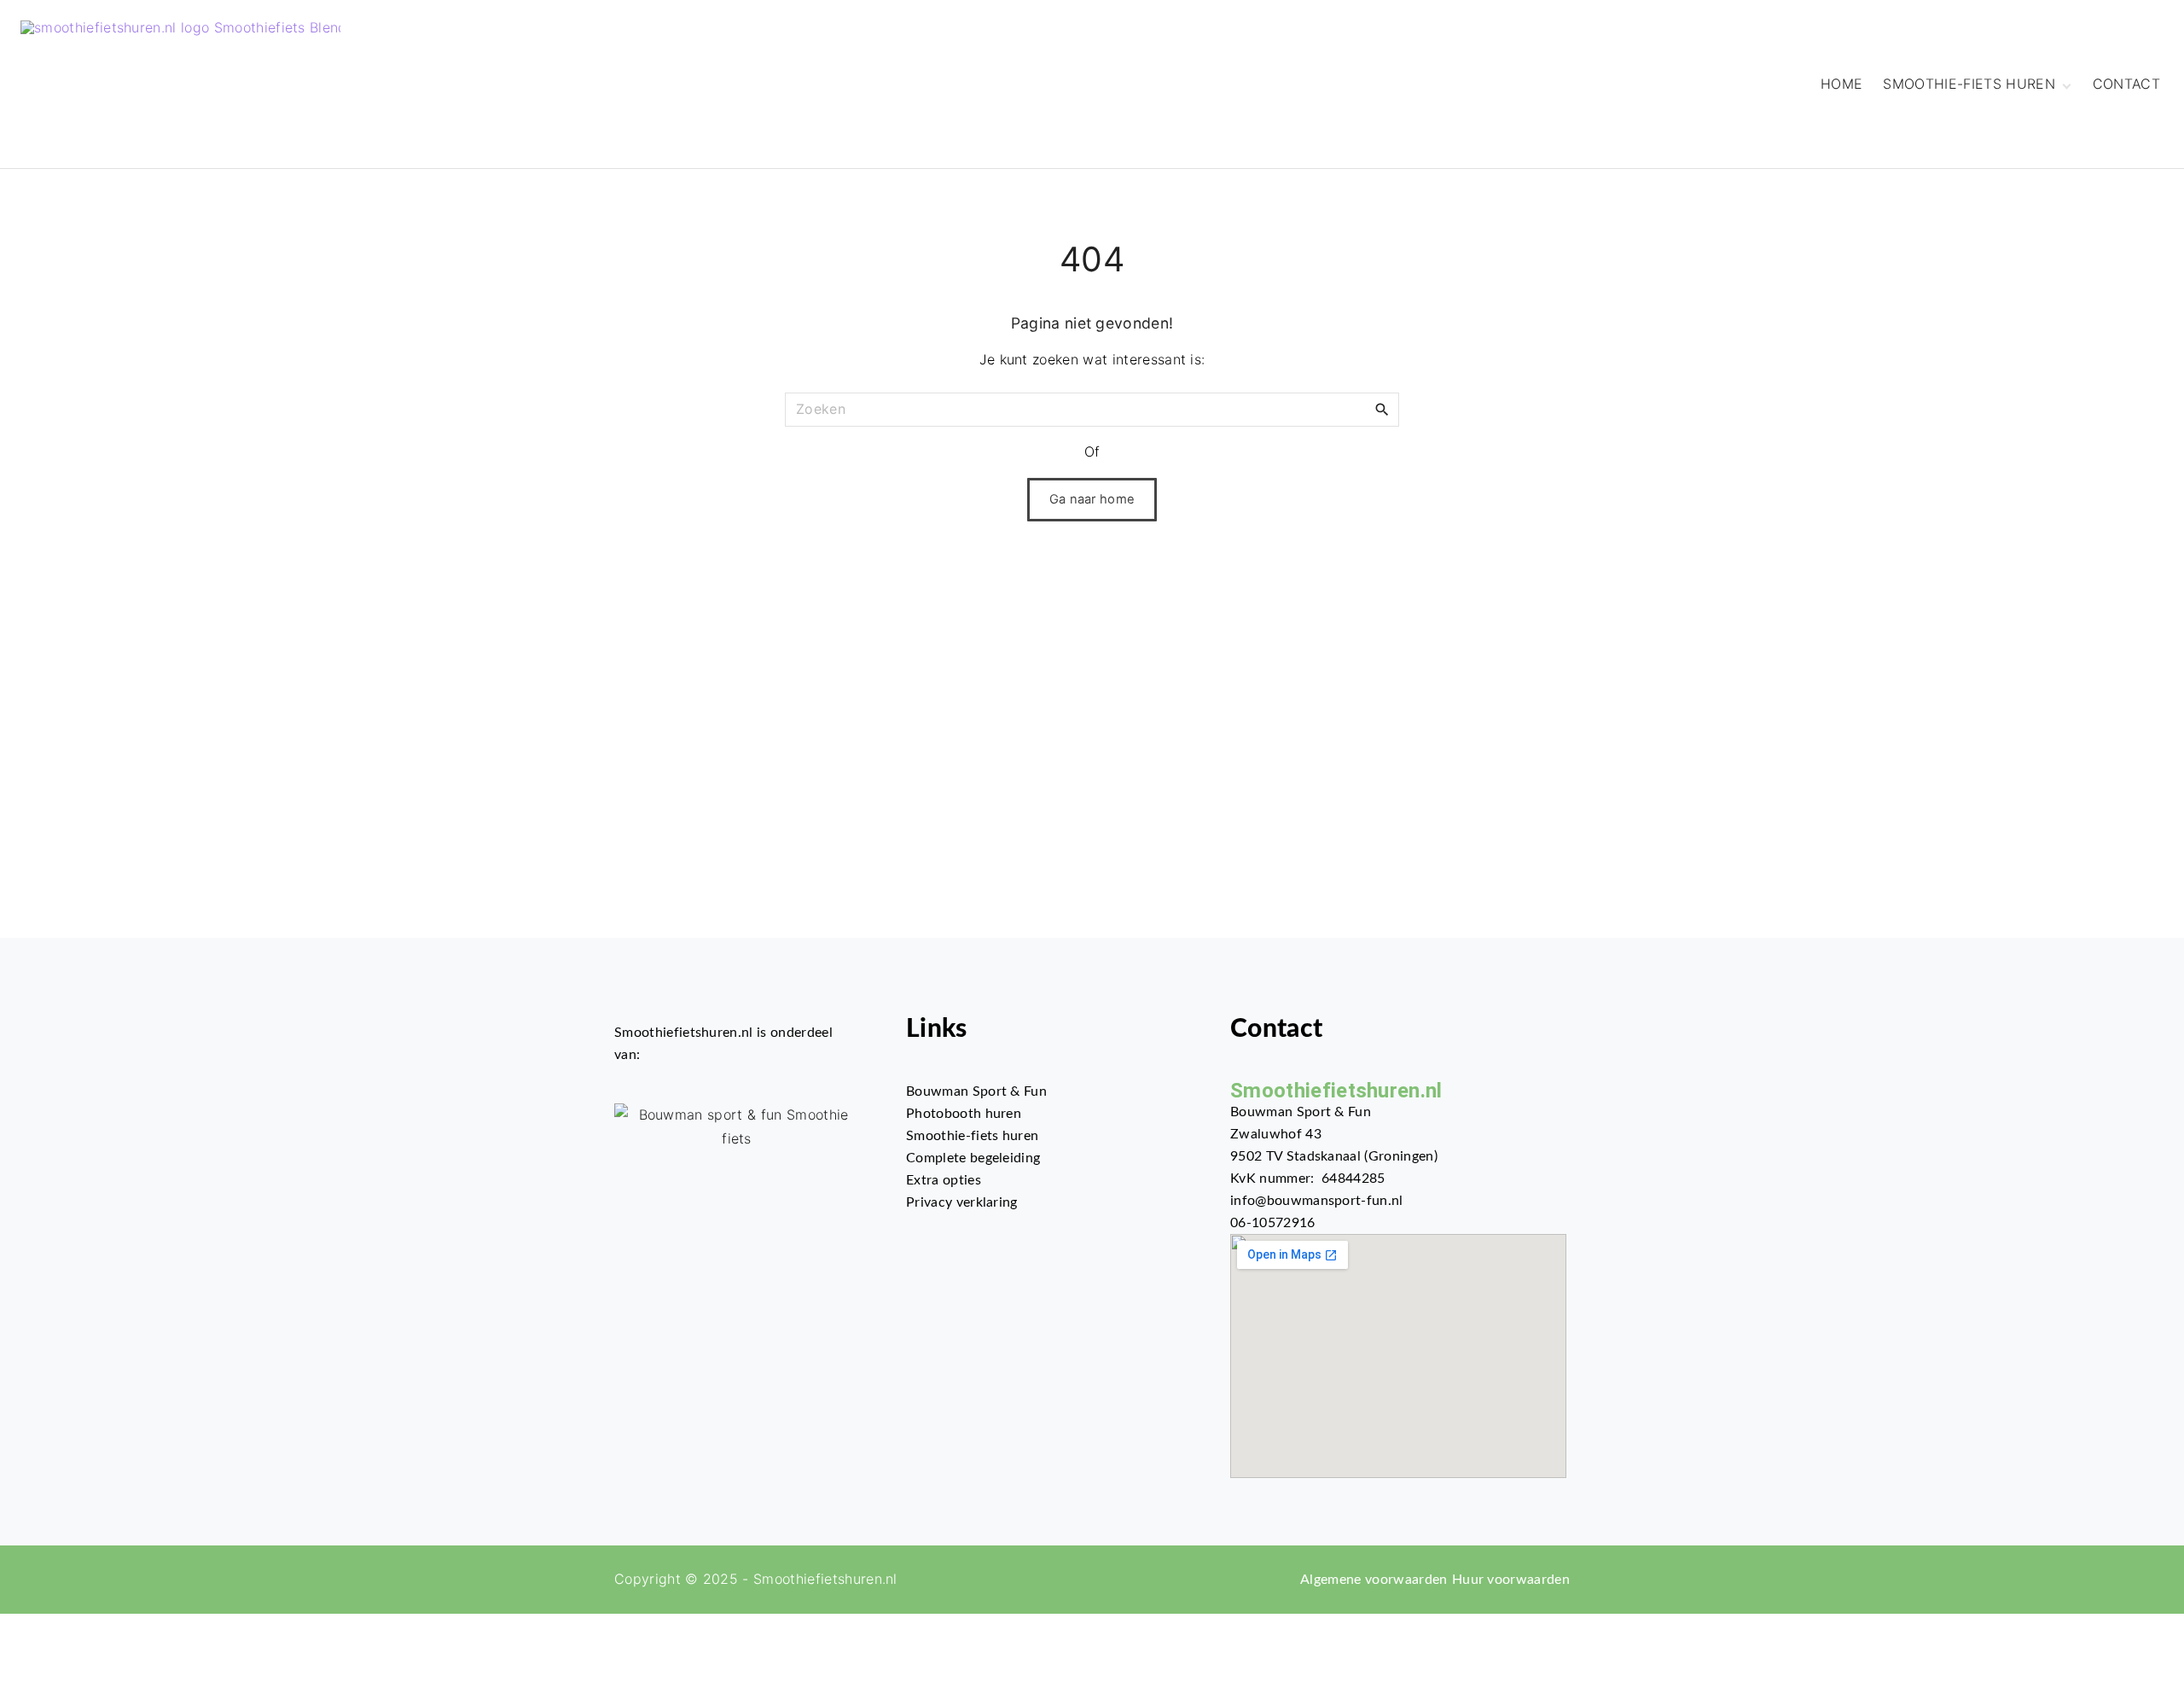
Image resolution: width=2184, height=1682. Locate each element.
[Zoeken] (1382, 409)
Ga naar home (1092, 499)
